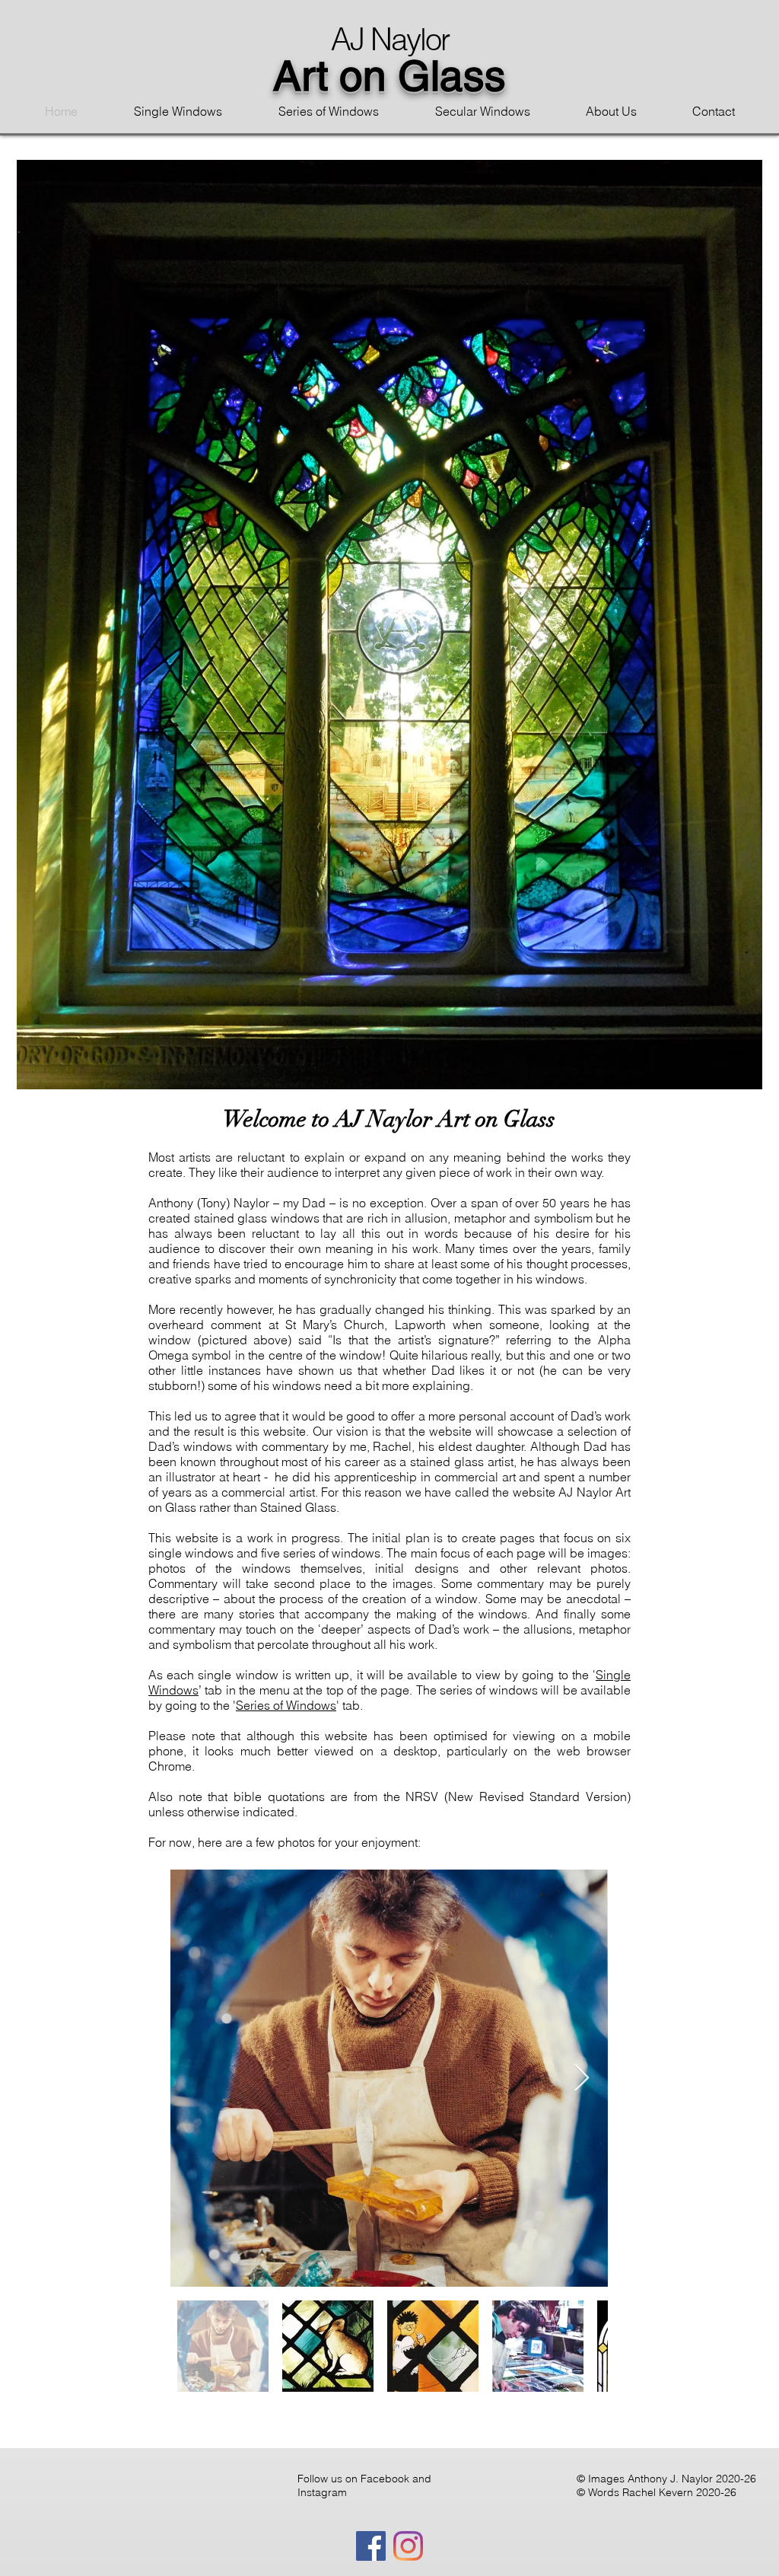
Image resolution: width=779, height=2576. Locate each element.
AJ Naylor (390, 39)
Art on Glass (389, 75)
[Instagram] (408, 2546)
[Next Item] (582, 2079)
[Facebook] (371, 2546)
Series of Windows (286, 1705)
